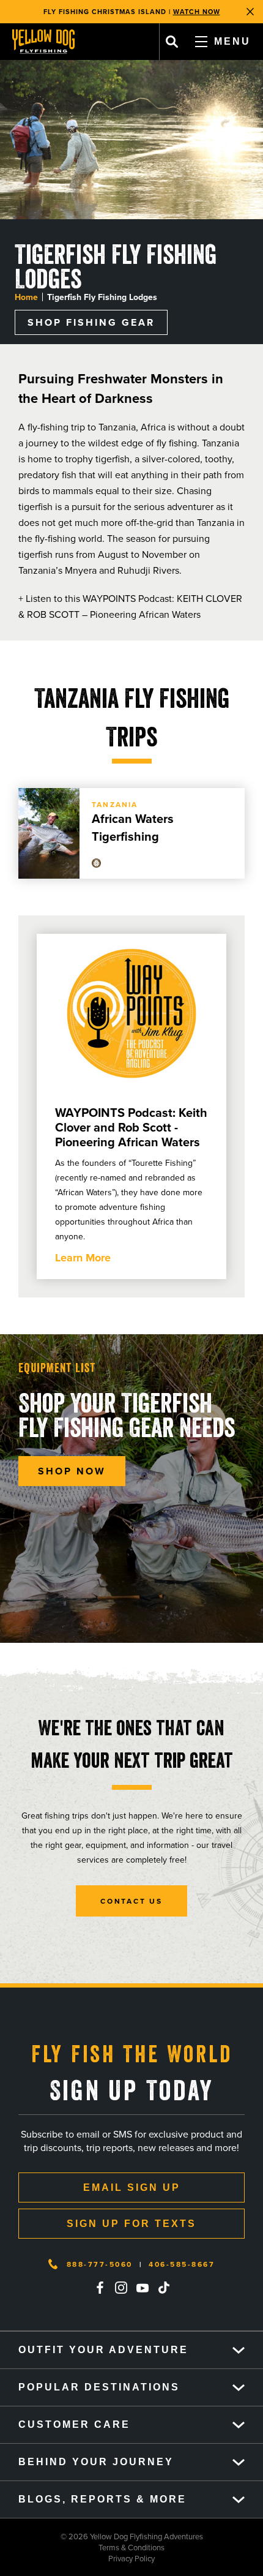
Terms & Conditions (82, 2547)
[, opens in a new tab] (100, 2288)
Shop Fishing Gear (91, 322)
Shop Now (72, 1471)
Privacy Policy (77, 2558)
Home (26, 297)
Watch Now (197, 12)
